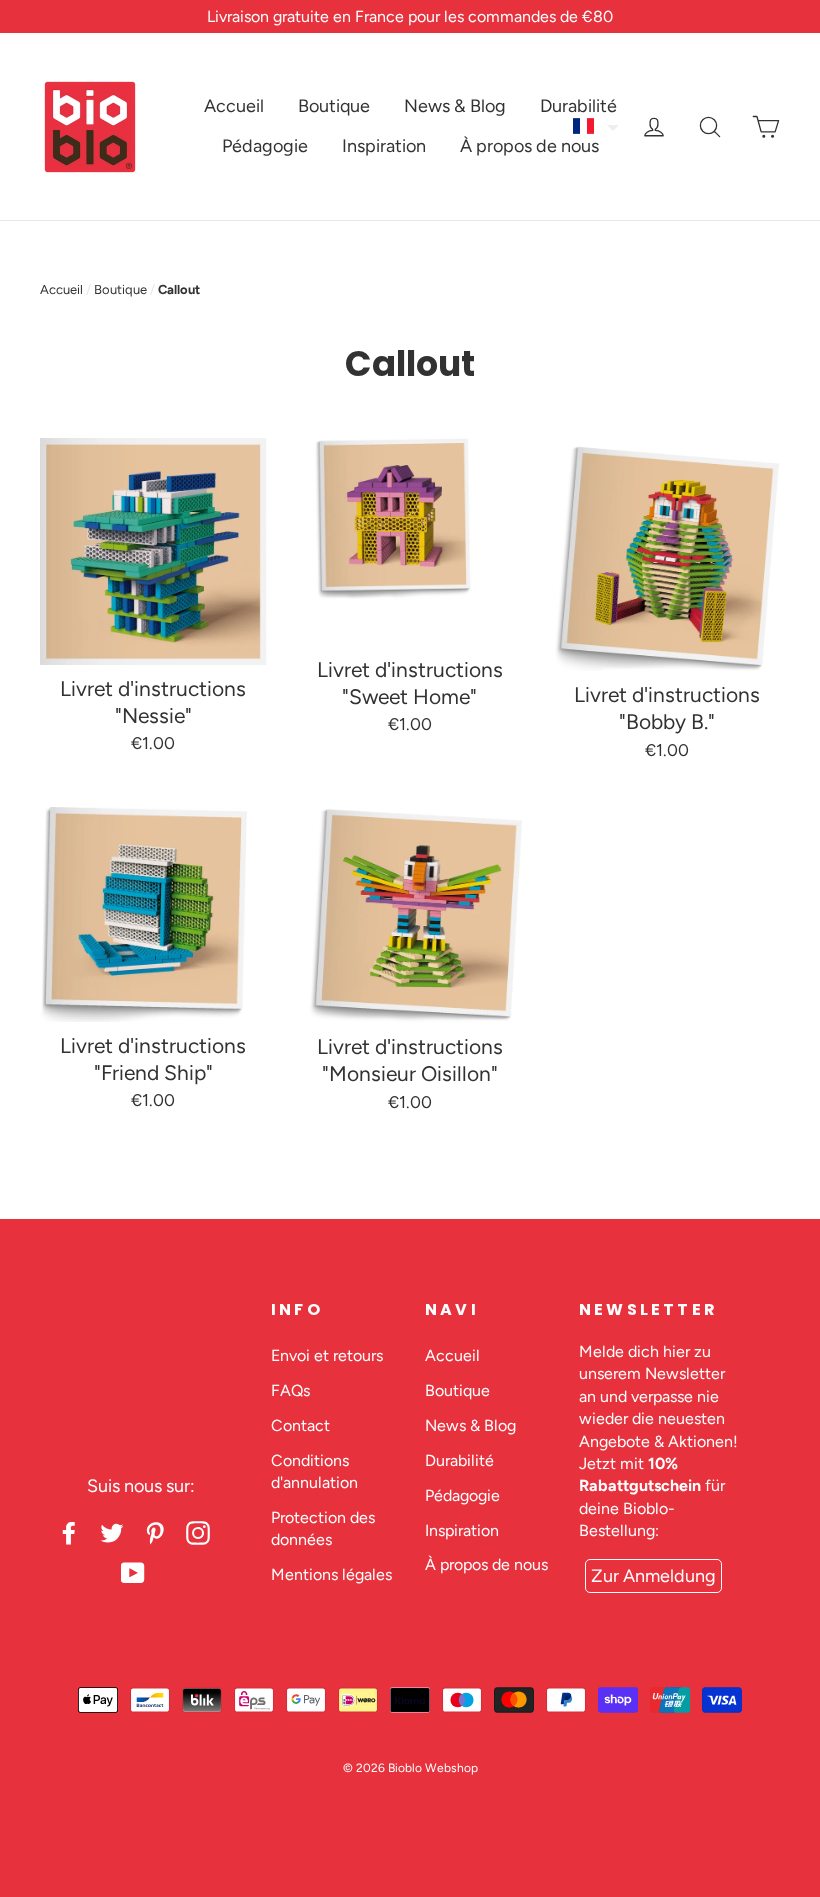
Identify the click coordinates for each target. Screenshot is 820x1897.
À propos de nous (529, 146)
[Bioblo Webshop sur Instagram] (198, 1532)
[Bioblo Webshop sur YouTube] (133, 1573)
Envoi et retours (327, 1355)
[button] (597, 126)
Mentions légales (331, 1574)
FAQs (290, 1390)
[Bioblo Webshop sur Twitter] (112, 1532)
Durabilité (578, 106)
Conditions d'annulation (314, 1471)
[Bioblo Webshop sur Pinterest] (155, 1532)
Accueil (234, 106)
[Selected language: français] (597, 126)
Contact (300, 1425)
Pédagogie (265, 146)
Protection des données (323, 1528)
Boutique (334, 106)
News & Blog (455, 106)
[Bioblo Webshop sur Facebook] (69, 1532)
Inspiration (384, 146)
